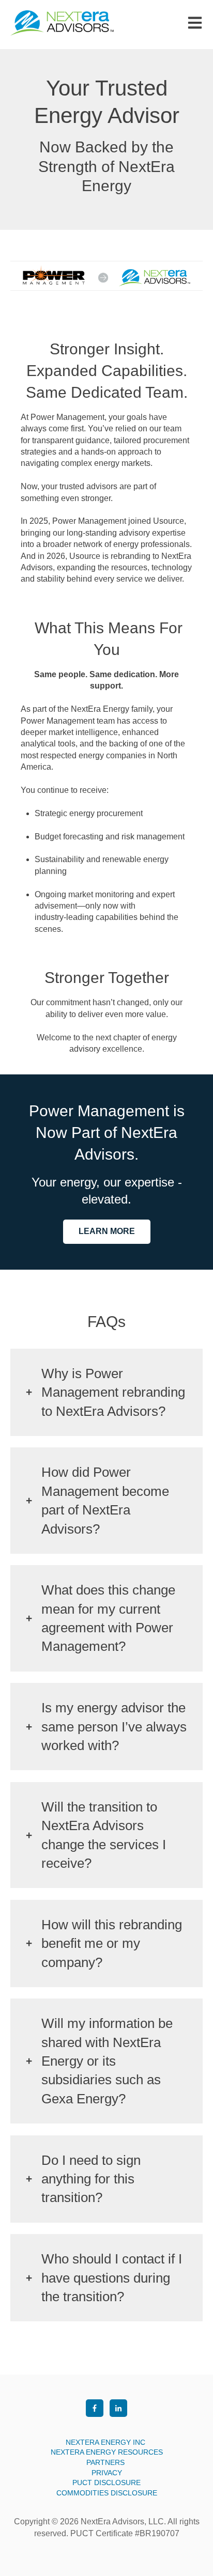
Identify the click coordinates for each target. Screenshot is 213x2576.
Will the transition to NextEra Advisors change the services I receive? (104, 1835)
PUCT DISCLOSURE (106, 2483)
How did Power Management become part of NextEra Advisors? (105, 1500)
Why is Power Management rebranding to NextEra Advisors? (113, 1392)
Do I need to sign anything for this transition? (91, 2179)
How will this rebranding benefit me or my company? (112, 1943)
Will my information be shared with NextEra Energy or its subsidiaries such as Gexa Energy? (107, 2061)
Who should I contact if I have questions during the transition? (112, 2278)
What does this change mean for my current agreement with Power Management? (108, 1618)
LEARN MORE (107, 1231)
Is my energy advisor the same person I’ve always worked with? (114, 1727)
